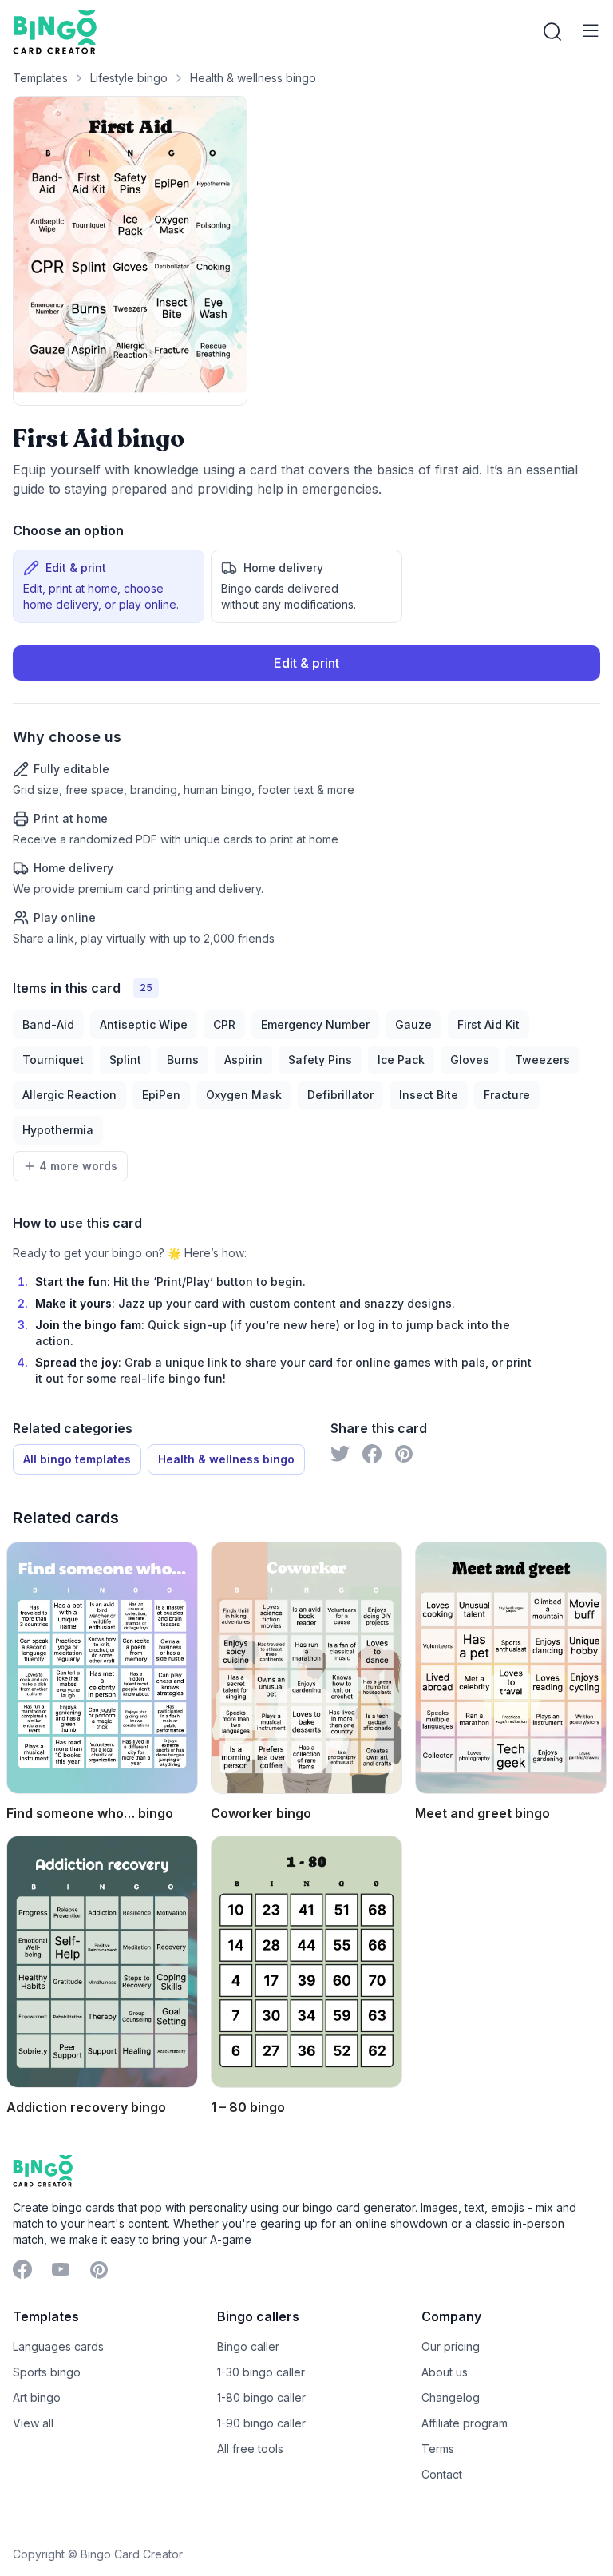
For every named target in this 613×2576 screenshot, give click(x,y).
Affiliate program (465, 2423)
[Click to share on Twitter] (340, 1454)
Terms (438, 2449)
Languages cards (58, 2346)
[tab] (109, 586)
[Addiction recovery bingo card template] (102, 1962)
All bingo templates (77, 1459)
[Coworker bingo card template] (306, 1668)
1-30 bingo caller (261, 2372)
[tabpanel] (306, 796)
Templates (40, 78)
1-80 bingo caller (261, 2397)
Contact (442, 2474)
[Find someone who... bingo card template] (102, 1668)
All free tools (250, 2449)
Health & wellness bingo (253, 78)
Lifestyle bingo (129, 78)
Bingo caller (248, 2346)
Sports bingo (47, 2372)
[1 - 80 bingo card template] (306, 1962)
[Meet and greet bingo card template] (511, 1668)
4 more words (78, 1166)
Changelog (451, 2397)
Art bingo (37, 2397)
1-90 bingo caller (261, 2423)
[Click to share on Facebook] (372, 1454)
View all (33, 2423)
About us (445, 2372)
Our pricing (451, 2346)
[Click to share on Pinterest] (404, 1454)
